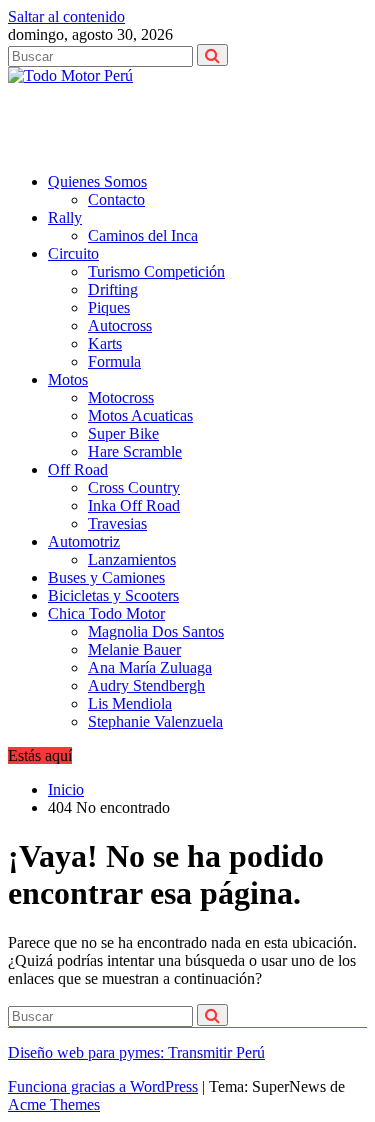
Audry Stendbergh (146, 685)
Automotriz (84, 541)
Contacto (116, 199)
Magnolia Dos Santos (156, 631)
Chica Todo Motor (106, 613)
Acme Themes (54, 1104)
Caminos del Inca (143, 235)
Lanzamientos (132, 559)
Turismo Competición (156, 271)
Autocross (120, 325)
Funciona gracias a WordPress (103, 1086)
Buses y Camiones (106, 577)
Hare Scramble (135, 451)
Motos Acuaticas (140, 415)
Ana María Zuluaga (150, 667)
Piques (109, 307)
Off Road (78, 469)
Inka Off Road (134, 505)
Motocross (121, 397)
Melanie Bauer (134, 649)
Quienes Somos (97, 181)
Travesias (117, 523)
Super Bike (123, 433)
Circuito (73, 253)
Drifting (113, 289)
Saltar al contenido (66, 16)
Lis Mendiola (130, 703)
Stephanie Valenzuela (155, 721)
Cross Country (134, 487)
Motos (68, 379)
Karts (105, 343)
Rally (65, 217)
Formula (114, 361)
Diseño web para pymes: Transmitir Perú (136, 1052)
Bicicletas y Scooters (113, 595)
